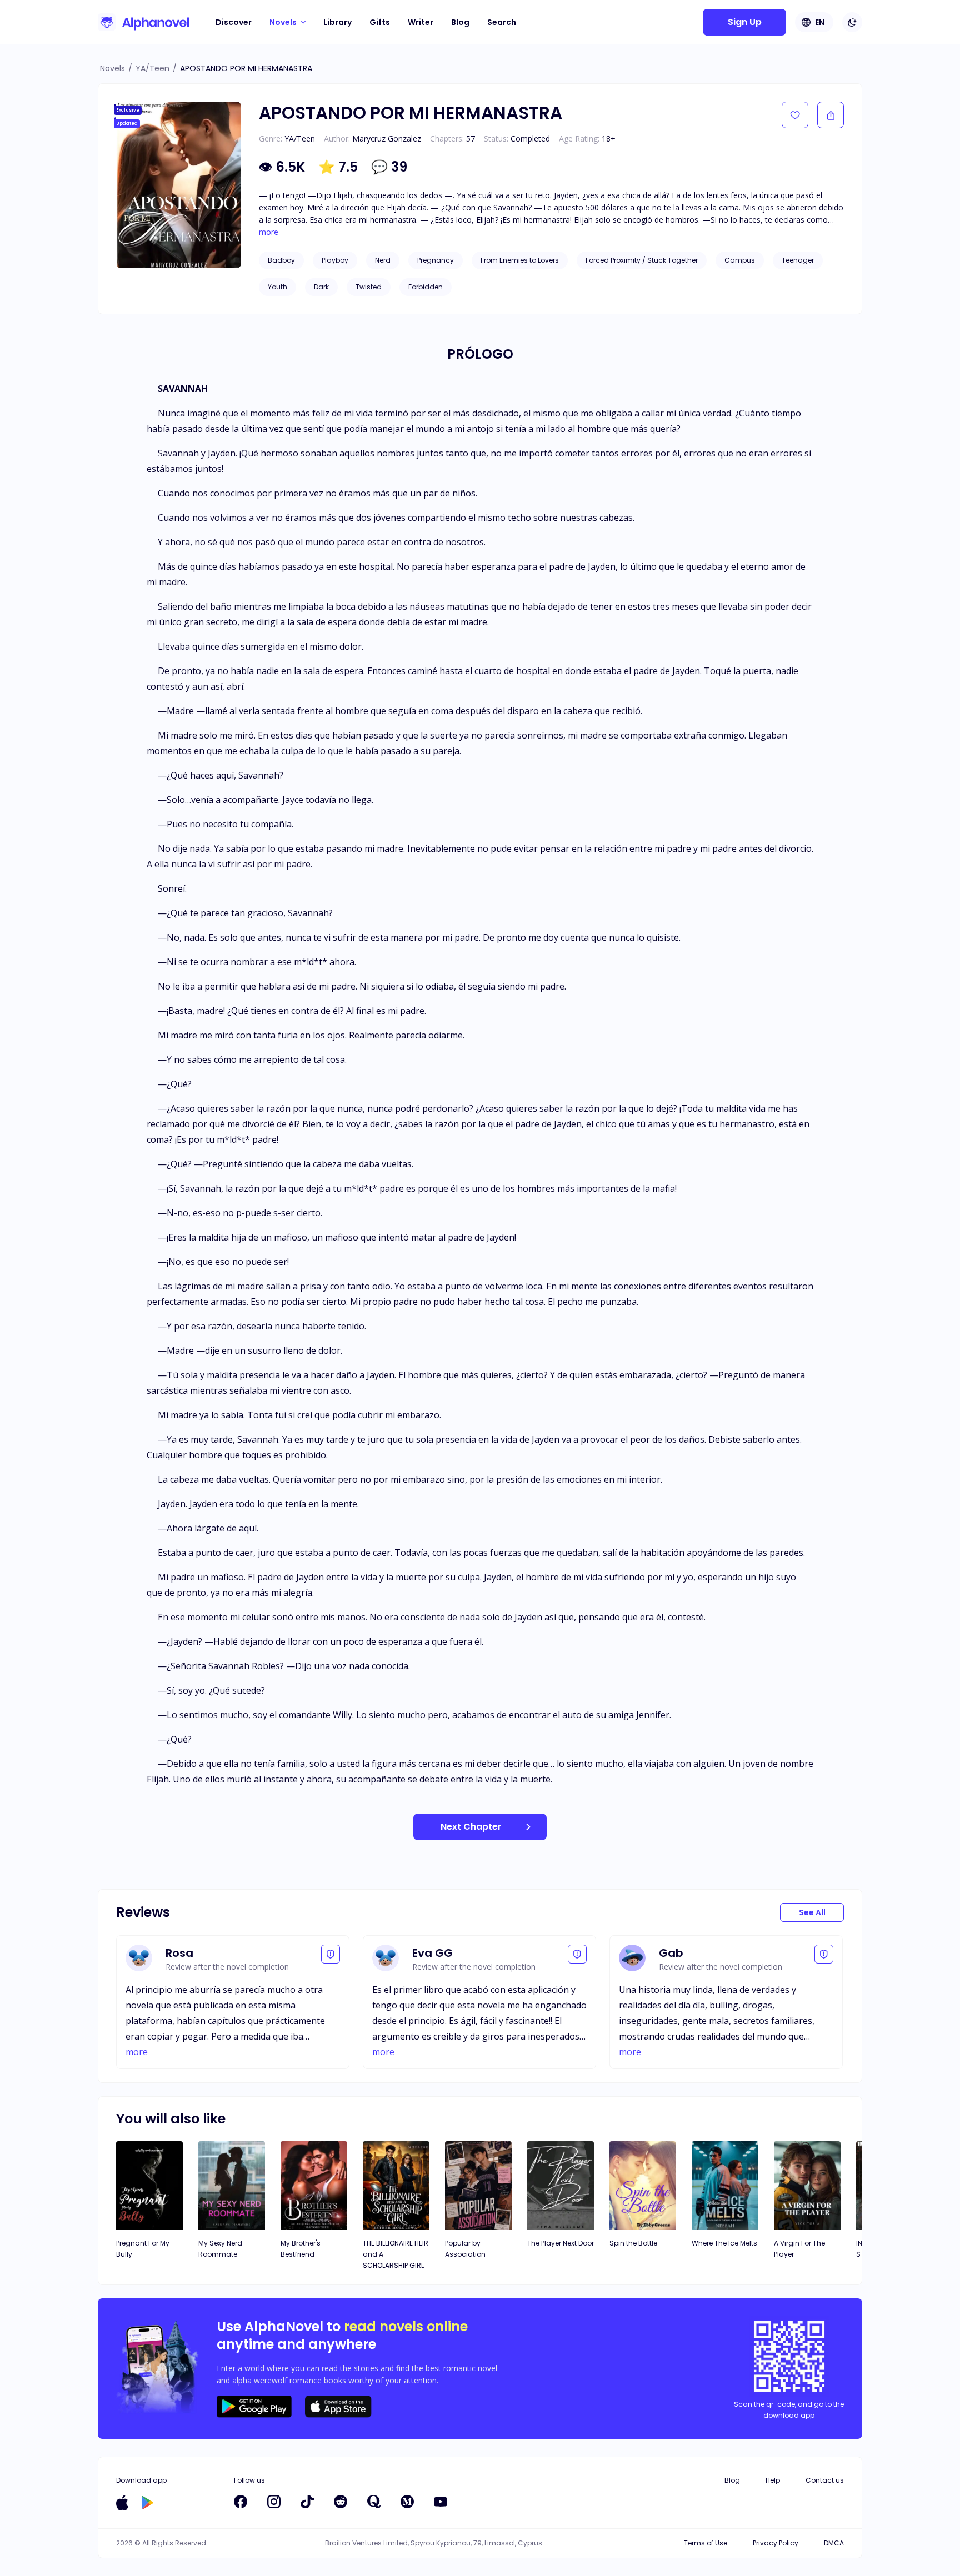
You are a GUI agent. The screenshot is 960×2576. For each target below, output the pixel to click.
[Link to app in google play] (147, 2503)
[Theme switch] (852, 22)
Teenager (798, 260)
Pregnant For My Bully (143, 2249)
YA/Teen (152, 68)
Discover (234, 22)
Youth (277, 287)
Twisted (369, 287)
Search (502, 22)
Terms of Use (706, 2543)
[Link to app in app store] (122, 2503)
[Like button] (795, 115)
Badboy (281, 260)
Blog (460, 22)
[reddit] (341, 2502)
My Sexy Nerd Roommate (220, 2249)
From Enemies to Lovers (520, 260)
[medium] (407, 2502)
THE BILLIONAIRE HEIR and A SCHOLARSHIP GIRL (396, 2254)
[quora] (374, 2502)
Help (773, 2480)
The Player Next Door (561, 2243)
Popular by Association (465, 2249)
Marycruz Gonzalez (387, 139)
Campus (740, 260)
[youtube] (441, 2502)
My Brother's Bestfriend (301, 2249)
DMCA (834, 2543)
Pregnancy (436, 260)
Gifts (380, 22)
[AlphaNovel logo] (143, 22)
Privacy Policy (776, 2543)
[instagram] (274, 2502)
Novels (112, 68)
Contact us (825, 2480)
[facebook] (241, 2502)
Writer (421, 22)
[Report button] (331, 1954)
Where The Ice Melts (724, 2243)
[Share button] (831, 115)
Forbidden (426, 287)
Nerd (383, 260)
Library (337, 22)
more (269, 232)
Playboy (335, 260)
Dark (321, 287)
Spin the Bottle (633, 2243)
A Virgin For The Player (799, 2249)
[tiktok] (307, 2502)
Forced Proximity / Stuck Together (642, 260)
